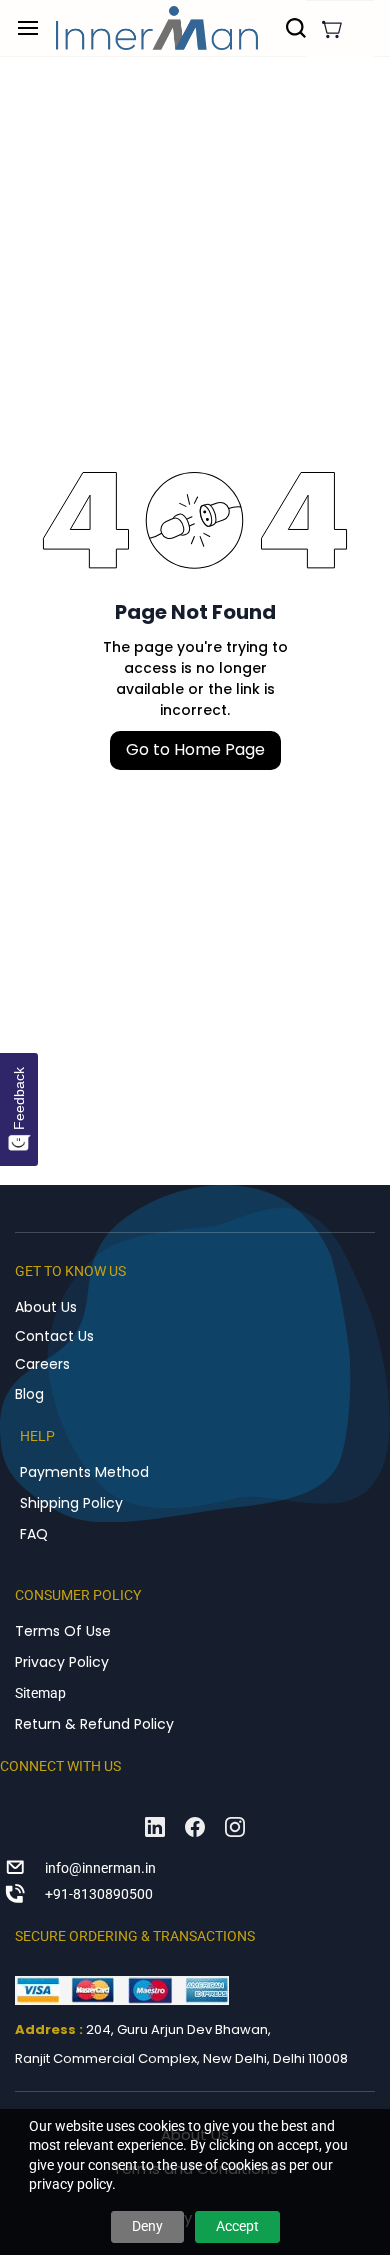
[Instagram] (235, 1827)
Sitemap (40, 1693)
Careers (42, 1364)
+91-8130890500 (99, 1894)
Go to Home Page (195, 749)
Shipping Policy (71, 1503)
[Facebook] (195, 1827)
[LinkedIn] (155, 1827)
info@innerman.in (100, 1868)
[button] (332, 29)
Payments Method (84, 1472)
